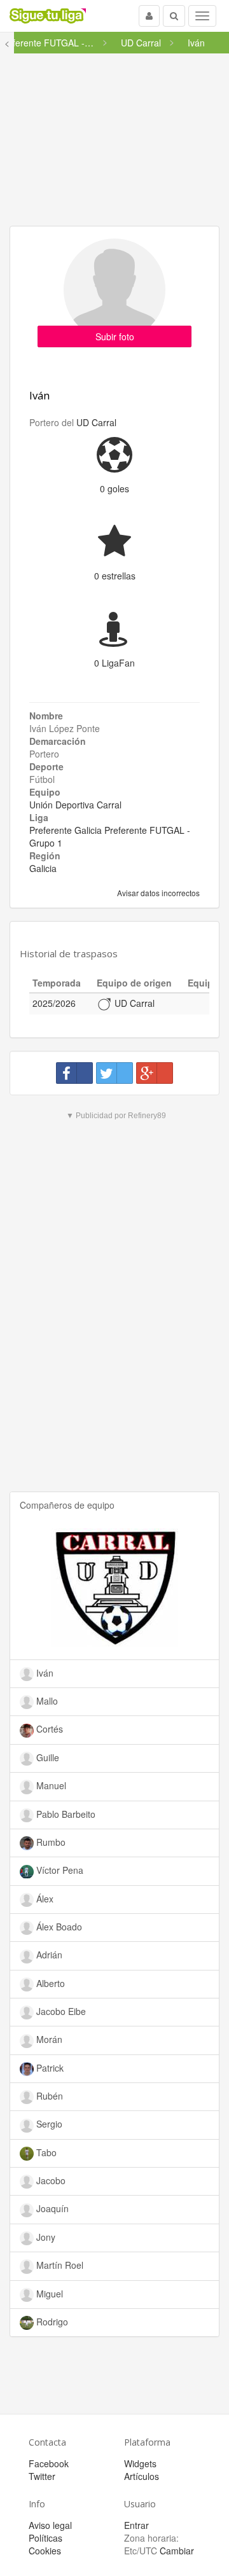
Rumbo (50, 1842)
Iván (39, 395)
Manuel (50, 1785)
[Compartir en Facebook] (74, 1073)
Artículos (142, 2476)
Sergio (48, 2124)
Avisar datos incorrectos (157, 893)
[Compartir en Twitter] (114, 1073)
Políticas (45, 2538)
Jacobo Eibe (60, 2011)
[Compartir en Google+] (155, 1073)
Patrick (49, 2068)
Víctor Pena (59, 1870)
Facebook (49, 2463)
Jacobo (50, 2180)
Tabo (45, 2152)
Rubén (48, 2096)
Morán (48, 2039)
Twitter (42, 2476)
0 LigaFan (114, 663)
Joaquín (51, 2208)
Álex (44, 1899)
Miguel (48, 2294)
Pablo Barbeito (65, 1814)
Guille (46, 1757)
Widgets (140, 2463)
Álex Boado (58, 1927)
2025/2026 (54, 1003)
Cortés (48, 1729)
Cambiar (177, 2551)
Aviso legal (50, 2525)
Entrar (136, 2525)
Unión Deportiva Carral (75, 805)
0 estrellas (115, 576)
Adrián (48, 1955)
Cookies (45, 2551)
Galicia (43, 868)
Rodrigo (51, 2322)
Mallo (46, 1701)
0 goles (114, 488)
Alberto (49, 1983)
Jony (45, 2237)
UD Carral (96, 422)
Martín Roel (59, 2265)
